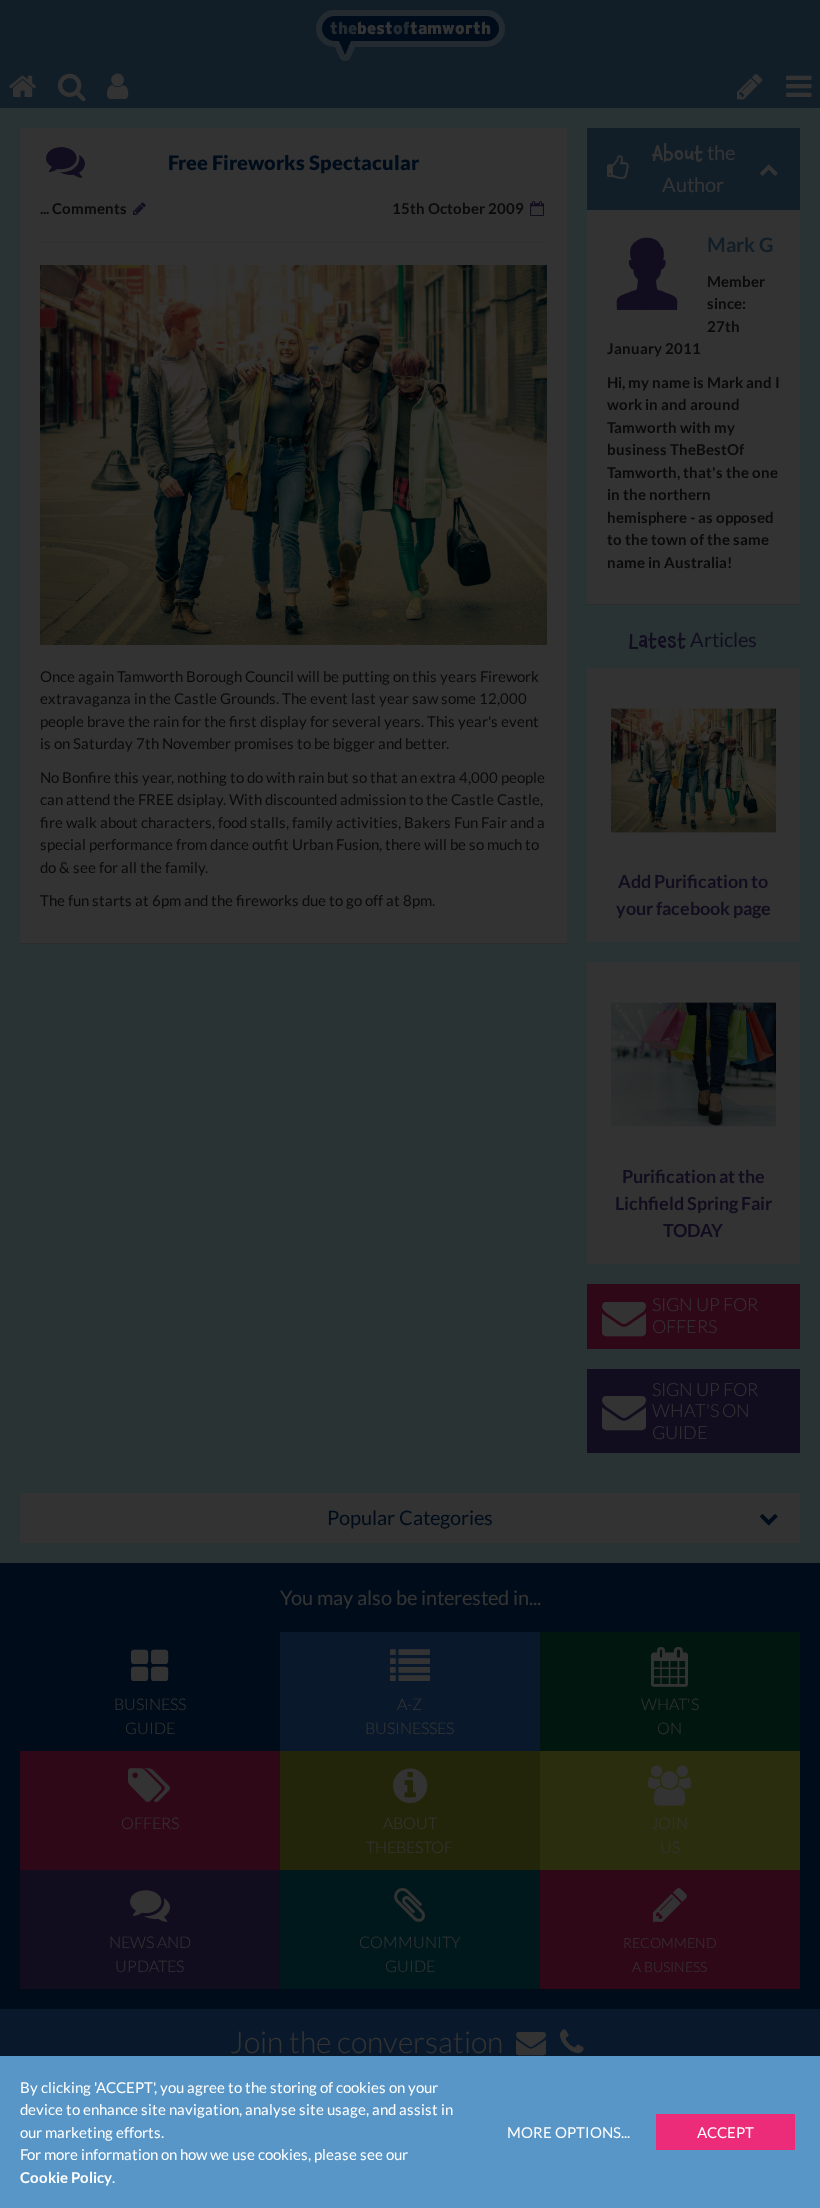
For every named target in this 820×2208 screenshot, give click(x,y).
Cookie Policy (66, 2177)
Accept (725, 2132)
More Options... (568, 2132)
